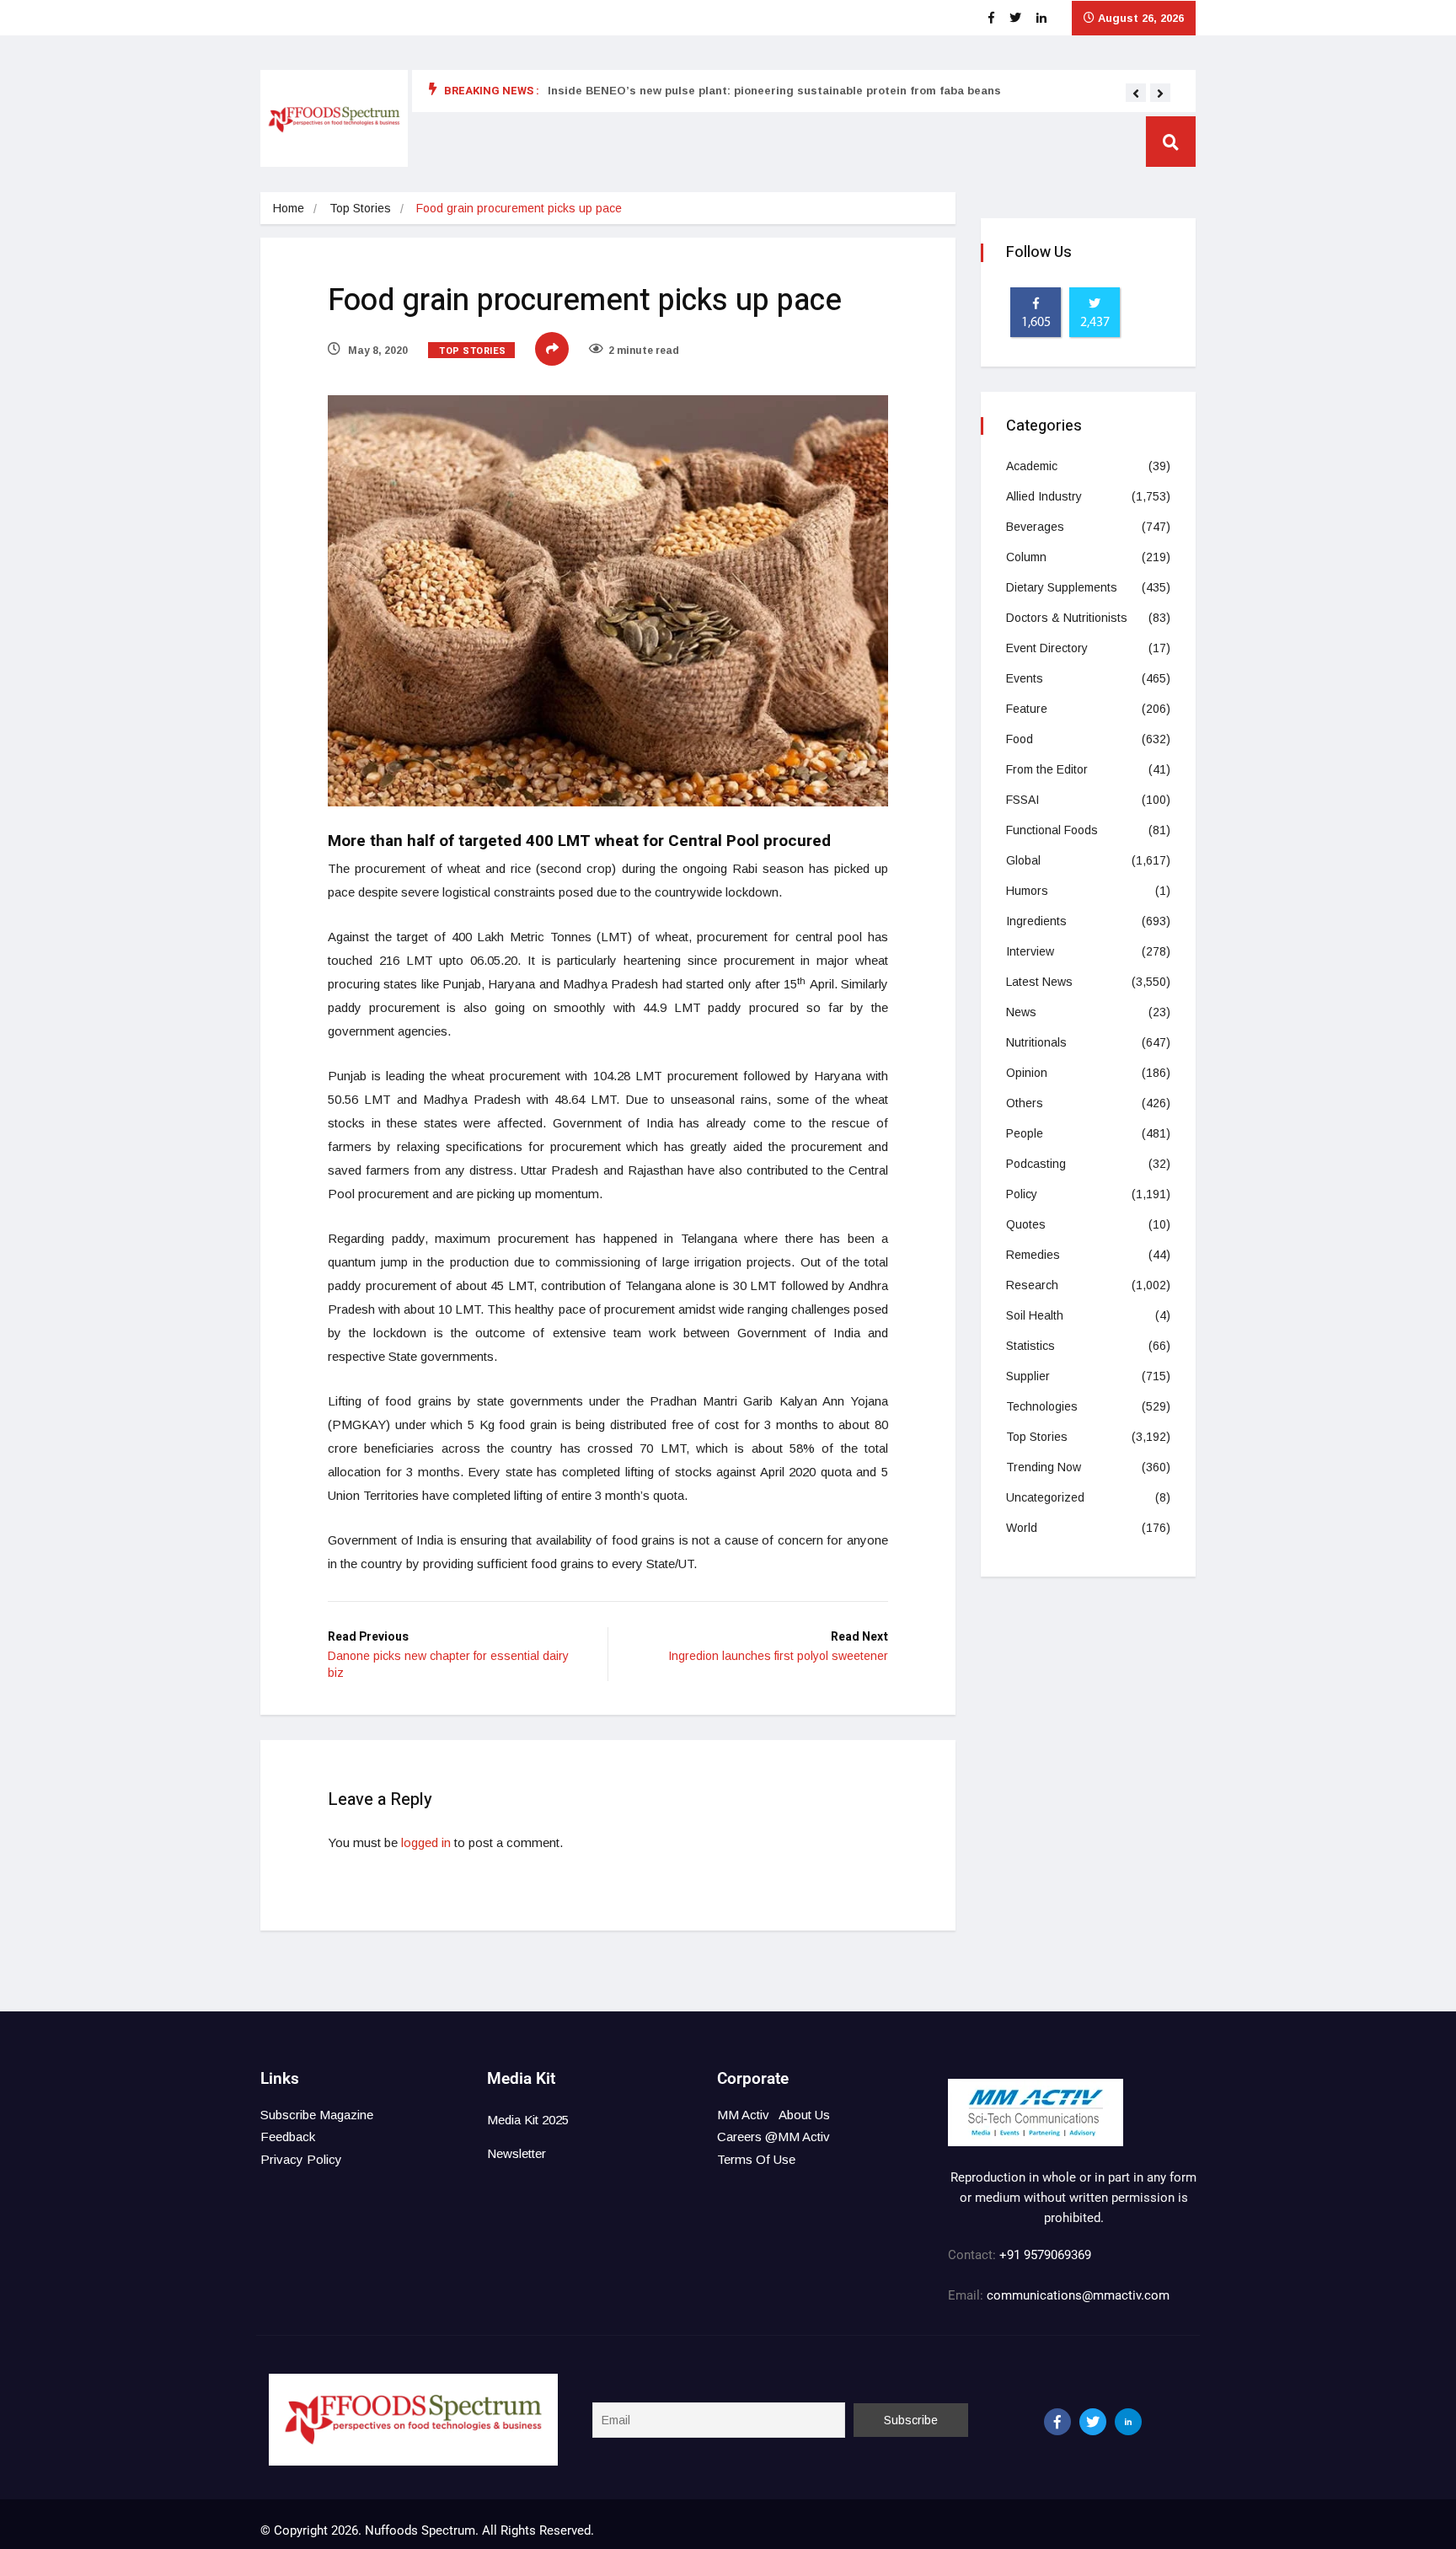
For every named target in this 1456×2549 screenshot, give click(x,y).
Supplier (1028, 1376)
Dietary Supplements (1062, 587)
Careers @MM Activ (773, 2137)
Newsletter (517, 2153)
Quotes (1026, 1224)
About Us (804, 2115)
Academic (1032, 466)
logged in (426, 1842)
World (1022, 1528)
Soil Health (1035, 1315)
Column (1026, 557)
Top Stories (360, 208)
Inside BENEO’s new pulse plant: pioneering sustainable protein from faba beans (774, 91)
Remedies (1033, 1255)
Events (1025, 678)
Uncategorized (1045, 1497)
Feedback (288, 2137)
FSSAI (1022, 800)
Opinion (1027, 1073)
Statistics (1030, 1346)
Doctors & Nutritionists (1067, 618)
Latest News (1039, 982)
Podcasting (1036, 1164)
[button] (1136, 94)
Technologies (1042, 1406)
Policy (1022, 1194)
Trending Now (1044, 1467)
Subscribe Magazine (317, 2115)
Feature (1027, 709)
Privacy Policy (301, 2159)
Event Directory (1047, 648)
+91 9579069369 (1045, 2255)
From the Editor (1047, 769)
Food (1020, 739)
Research (1032, 1285)
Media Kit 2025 (528, 2120)
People (1025, 1133)
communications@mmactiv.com (1076, 2295)
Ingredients (1036, 921)
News (1021, 1012)
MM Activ (743, 2115)
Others (1025, 1103)
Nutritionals (1036, 1042)
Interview (1030, 951)
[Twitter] (1093, 2422)
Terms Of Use (756, 2159)
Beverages (1035, 527)
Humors (1027, 891)
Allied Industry (1044, 496)
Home (289, 208)
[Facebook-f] (1057, 2422)
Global (1023, 860)
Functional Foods (1052, 830)
